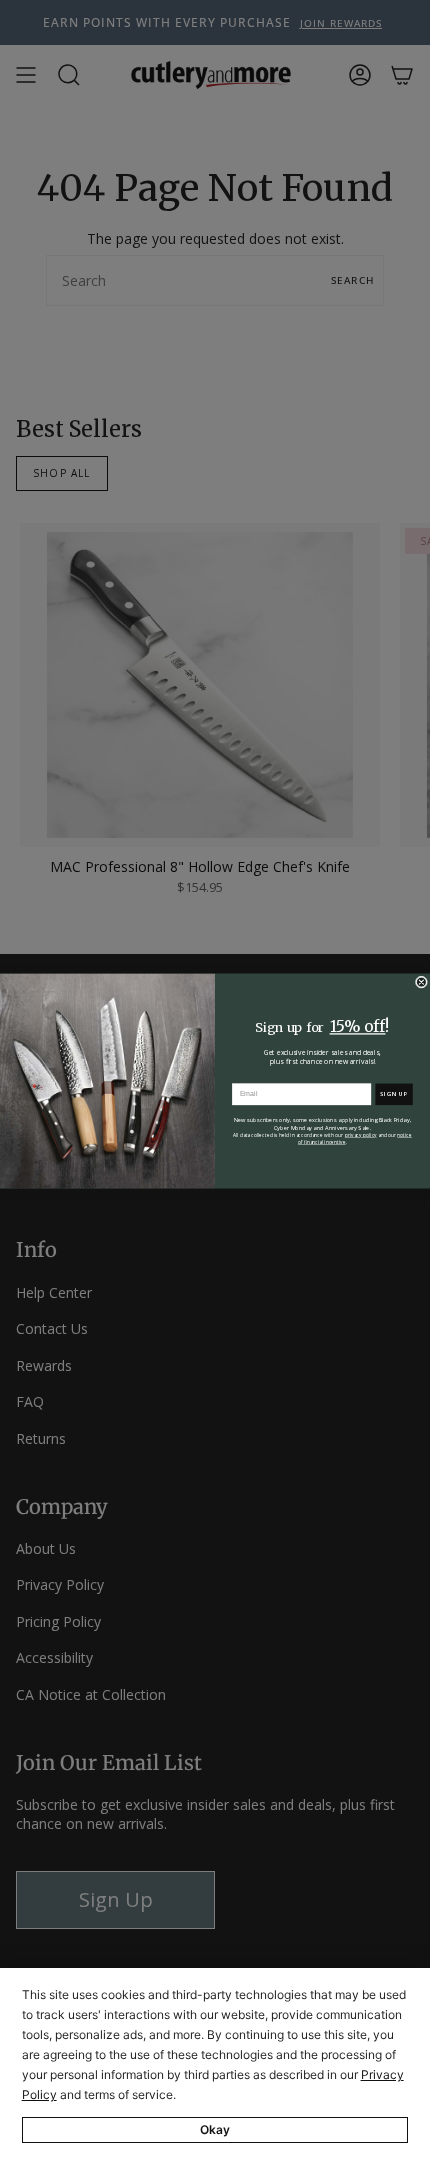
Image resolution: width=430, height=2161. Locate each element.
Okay (215, 2129)
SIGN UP (394, 1094)
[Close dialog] (421, 981)
